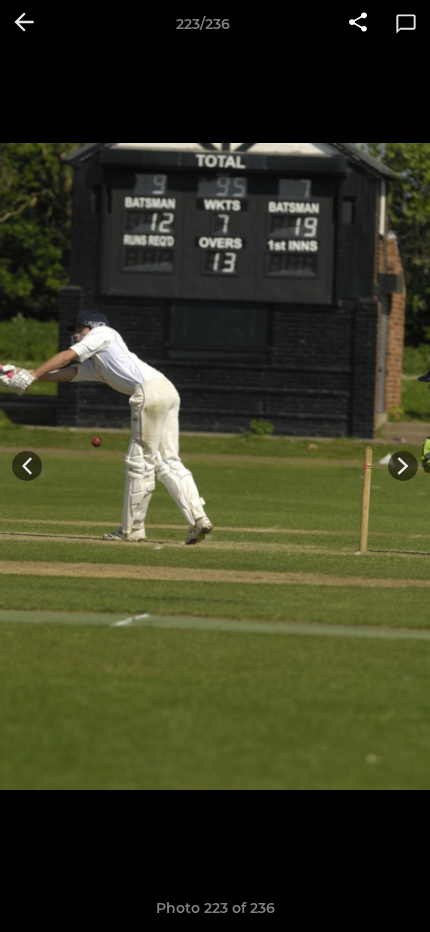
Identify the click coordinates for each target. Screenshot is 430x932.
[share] (358, 24)
